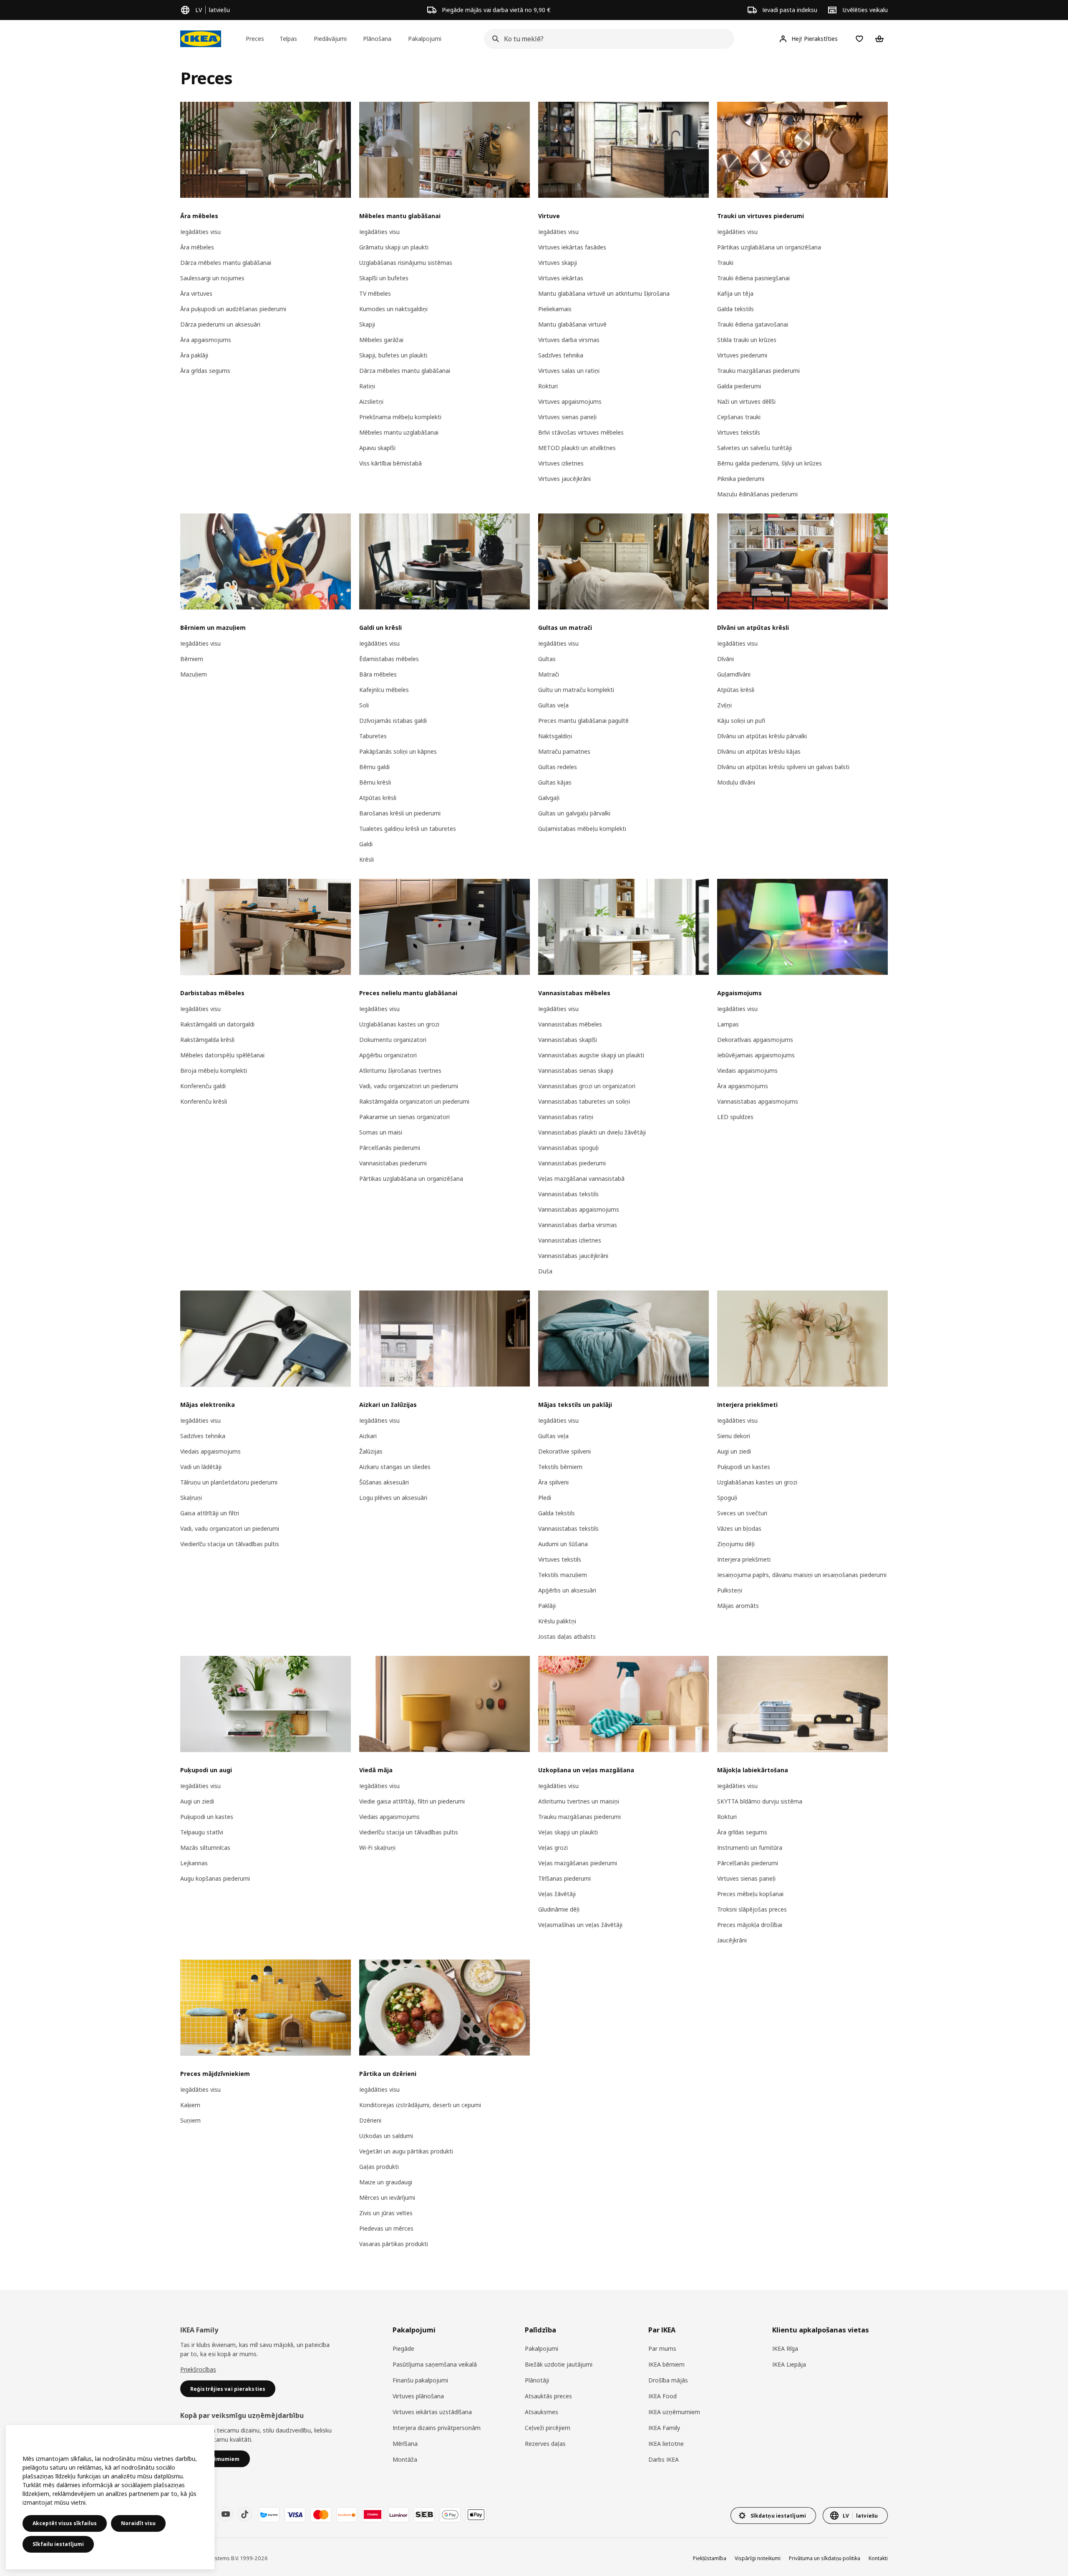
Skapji (367, 324)
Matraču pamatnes (564, 751)
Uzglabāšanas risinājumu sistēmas (406, 263)
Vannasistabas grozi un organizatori (587, 1086)
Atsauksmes (542, 2412)
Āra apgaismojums (206, 340)
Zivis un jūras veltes (386, 2213)
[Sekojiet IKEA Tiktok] (245, 2514)
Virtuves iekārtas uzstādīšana (432, 2412)
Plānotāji (537, 2380)
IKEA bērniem (666, 2364)
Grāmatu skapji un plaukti (394, 247)
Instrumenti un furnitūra (750, 1848)
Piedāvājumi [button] (330, 39)
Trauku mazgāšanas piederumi (758, 371)
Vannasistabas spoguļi (568, 1148)
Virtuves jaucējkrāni (564, 479)
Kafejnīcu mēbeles (384, 690)
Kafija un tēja (735, 293)
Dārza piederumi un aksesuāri (220, 324)
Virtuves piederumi (742, 355)
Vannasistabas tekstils (568, 1194)
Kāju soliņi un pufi (741, 721)
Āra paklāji (194, 355)
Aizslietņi (371, 401)
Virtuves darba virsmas (569, 340)
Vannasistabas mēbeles (570, 1024)
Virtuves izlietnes (561, 463)
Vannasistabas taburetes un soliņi (584, 1101)
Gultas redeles (558, 767)
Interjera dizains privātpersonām (437, 2428)
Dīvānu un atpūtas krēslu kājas (759, 751)
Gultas (547, 659)
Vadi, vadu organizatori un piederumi (409, 1086)
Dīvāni (725, 659)
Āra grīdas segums (205, 371)
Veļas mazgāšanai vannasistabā (581, 1179)
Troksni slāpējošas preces (752, 1909)
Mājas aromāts (738, 1606)
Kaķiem (190, 2105)
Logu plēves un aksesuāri (393, 1498)
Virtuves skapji (558, 263)
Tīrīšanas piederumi (564, 1878)
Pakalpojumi (542, 2348)
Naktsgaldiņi (555, 736)
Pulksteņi (730, 1590)
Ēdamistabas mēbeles (389, 659)
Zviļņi (724, 705)
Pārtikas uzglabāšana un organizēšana (769, 247)
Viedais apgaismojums (747, 1070)
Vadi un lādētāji (201, 1467)
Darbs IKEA (664, 2459)
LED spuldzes (735, 1117)
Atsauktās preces (548, 2396)
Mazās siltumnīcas (205, 1848)
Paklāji (547, 1606)
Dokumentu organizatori (393, 1040)
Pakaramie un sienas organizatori (404, 1117)
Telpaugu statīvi (202, 1832)
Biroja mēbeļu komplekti (214, 1070)
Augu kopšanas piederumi (215, 1878)
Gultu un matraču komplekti (576, 690)
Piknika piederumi (741, 479)
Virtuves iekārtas (561, 278)
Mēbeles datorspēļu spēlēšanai (222, 1055)
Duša (545, 1271)
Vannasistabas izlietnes (570, 1240)
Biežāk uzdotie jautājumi (559, 2364)
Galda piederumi (739, 386)
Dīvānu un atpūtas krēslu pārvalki (762, 736)
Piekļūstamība (710, 2558)
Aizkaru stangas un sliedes (395, 1467)
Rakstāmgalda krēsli (207, 1040)
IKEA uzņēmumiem (674, 2412)
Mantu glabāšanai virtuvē (572, 324)
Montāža (405, 2459)
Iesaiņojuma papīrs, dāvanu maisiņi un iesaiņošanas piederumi (802, 1575)
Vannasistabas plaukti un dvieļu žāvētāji (592, 1132)
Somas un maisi (381, 1132)
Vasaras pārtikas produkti (394, 2244)
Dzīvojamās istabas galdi (393, 721)
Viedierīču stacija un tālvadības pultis (230, 1544)
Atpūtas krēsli (378, 798)
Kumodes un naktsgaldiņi (393, 309)
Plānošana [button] (377, 39)
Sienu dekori (734, 1436)
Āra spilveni (553, 1482)
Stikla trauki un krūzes (747, 340)
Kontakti (878, 2558)
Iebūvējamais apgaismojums (756, 1055)
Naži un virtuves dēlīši (746, 401)
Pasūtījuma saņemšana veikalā (435, 2364)
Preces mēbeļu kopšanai (750, 1894)
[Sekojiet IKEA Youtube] (226, 2514)
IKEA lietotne (666, 2444)
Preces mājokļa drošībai (750, 1925)
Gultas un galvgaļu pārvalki (574, 813)
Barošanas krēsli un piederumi (400, 813)
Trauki (725, 263)
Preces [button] (255, 39)
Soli (364, 705)
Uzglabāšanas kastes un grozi (399, 1024)
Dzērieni (370, 2120)
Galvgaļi (549, 798)
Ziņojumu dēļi (736, 1544)
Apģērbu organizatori (388, 1055)
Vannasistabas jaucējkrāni (573, 1256)
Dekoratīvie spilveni (564, 1451)
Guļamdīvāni (734, 674)
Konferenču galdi (203, 1086)
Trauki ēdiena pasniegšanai (753, 278)
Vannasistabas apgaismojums (579, 1209)
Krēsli (366, 859)
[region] (110, 2497)
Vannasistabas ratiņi (566, 1117)
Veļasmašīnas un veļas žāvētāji (580, 1925)
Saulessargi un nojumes (212, 278)
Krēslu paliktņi (557, 1621)
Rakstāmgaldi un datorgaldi (217, 1024)
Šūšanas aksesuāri (384, 1482)
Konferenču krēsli (204, 1101)
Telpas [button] (288, 39)
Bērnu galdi (374, 767)
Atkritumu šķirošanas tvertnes (400, 1070)
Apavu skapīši (377, 448)
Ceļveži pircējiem (548, 2428)
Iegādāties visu (200, 232)
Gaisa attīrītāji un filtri (210, 1513)
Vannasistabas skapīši (568, 1040)
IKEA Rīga (785, 2348)
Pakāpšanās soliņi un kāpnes (398, 751)
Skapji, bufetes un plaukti (393, 355)
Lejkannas (194, 1863)
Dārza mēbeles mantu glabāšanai (226, 263)
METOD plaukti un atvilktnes (577, 448)
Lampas (728, 1024)
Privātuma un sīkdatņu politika (825, 2558)
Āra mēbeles (197, 247)
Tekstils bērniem (560, 1467)
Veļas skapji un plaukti (568, 1832)
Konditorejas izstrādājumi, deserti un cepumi (420, 2105)
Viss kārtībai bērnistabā (390, 463)
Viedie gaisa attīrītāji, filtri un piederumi (412, 1801)
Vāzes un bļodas (739, 1528)
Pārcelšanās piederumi (390, 1148)
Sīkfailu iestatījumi (58, 2544)
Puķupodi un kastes (744, 1467)
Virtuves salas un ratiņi (569, 371)
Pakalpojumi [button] (425, 39)
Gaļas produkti (379, 2167)
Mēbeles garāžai (381, 340)
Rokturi (548, 386)
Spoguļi (727, 1498)
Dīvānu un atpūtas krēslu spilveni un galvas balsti (783, 767)
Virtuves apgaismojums (570, 401)
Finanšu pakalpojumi (420, 2380)
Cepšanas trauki (739, 417)
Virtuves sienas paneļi (567, 417)
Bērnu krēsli (375, 782)
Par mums (662, 2348)
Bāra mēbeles (378, 674)
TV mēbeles (375, 293)
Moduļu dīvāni (736, 782)
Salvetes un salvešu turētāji (754, 448)
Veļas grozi (553, 1848)
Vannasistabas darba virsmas (578, 1225)
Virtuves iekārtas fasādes (572, 247)
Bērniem (192, 659)
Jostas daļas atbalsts (567, 1636)
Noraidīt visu (138, 2523)
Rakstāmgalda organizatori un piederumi (414, 1101)
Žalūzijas (371, 1451)
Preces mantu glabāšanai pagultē (583, 721)
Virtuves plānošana (418, 2396)
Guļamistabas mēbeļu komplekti (582, 829)
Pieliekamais (555, 309)
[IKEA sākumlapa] (201, 39)
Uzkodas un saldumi (386, 2136)
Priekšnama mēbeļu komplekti (400, 417)
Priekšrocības (198, 2369)
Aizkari (368, 1436)
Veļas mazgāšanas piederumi (578, 1863)
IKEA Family (664, 2428)
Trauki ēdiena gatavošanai (753, 324)
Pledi (545, 1498)
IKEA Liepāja (789, 2364)
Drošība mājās (668, 2380)
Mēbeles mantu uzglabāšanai (399, 432)
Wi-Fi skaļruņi (377, 1848)
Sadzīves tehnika (561, 355)
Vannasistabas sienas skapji (576, 1070)
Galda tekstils (736, 309)
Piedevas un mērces (386, 2228)
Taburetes (373, 736)
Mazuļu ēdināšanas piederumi (757, 494)
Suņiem (190, 2120)
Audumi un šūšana (563, 1544)
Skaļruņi (191, 1498)
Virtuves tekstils (739, 432)
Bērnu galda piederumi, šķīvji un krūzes (770, 463)
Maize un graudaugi (386, 2182)
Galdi (366, 844)
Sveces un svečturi (742, 1513)
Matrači (549, 674)
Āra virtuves (196, 293)
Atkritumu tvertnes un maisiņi (579, 1801)
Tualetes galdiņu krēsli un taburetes (408, 829)
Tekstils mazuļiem (563, 1575)
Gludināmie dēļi (559, 1909)
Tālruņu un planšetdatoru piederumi (229, 1482)
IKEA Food (662, 2396)
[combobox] (607, 39)
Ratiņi (367, 386)
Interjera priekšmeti (744, 1559)
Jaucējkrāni (732, 1940)
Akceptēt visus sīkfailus (65, 2523)
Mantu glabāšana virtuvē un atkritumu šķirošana (604, 293)
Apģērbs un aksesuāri (567, 1590)
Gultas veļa (553, 705)
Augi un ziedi (734, 1451)
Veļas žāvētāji (557, 1894)
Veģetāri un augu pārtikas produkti (406, 2151)
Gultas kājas (555, 782)
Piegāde (403, 2348)
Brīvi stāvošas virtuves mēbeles (581, 432)
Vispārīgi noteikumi (758, 2558)
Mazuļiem (194, 674)
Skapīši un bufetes (384, 278)
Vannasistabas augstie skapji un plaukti (591, 1055)
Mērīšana (405, 2444)
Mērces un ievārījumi (387, 2197)
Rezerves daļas (545, 2444)
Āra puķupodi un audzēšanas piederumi (233, 309)
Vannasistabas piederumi (393, 1163)
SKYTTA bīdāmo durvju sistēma (760, 1801)
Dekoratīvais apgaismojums (755, 1040)
